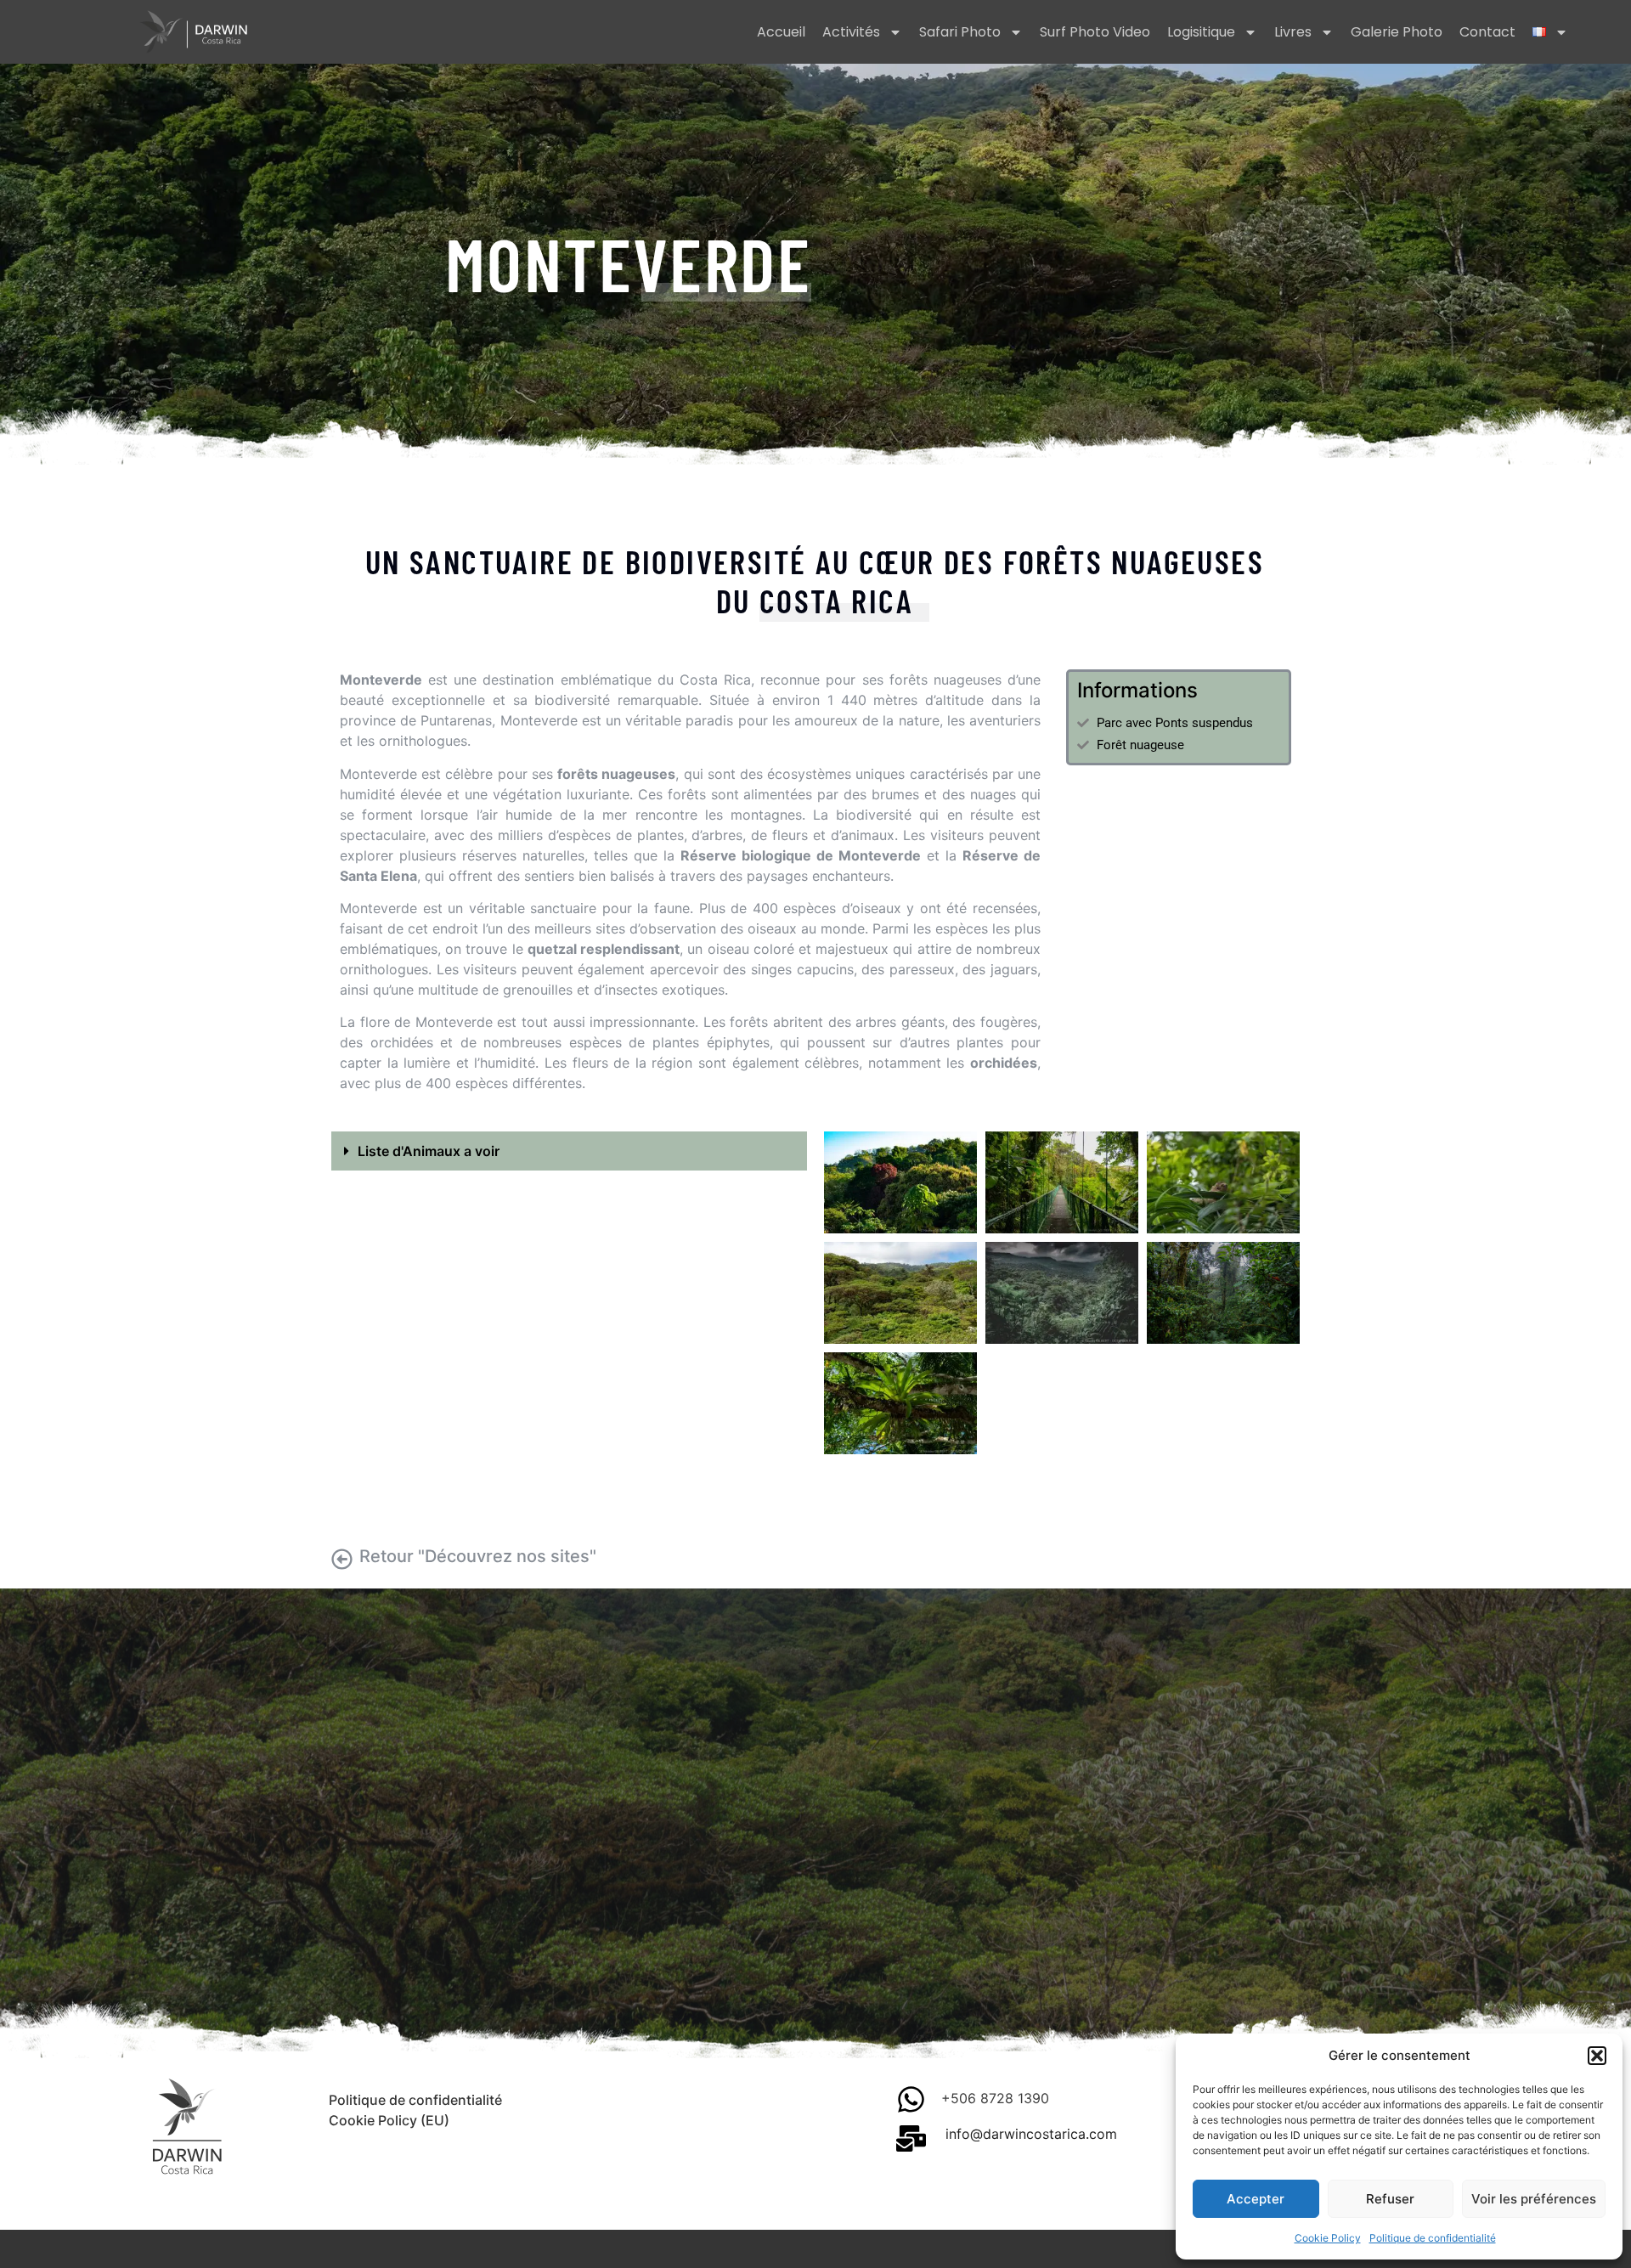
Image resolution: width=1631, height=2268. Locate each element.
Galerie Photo (1397, 32)
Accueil (781, 32)
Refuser (1390, 2199)
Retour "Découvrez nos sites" (478, 1556)
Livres (1293, 32)
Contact (1487, 32)
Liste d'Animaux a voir (429, 1151)
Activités (851, 32)
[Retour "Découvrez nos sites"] (342, 1559)
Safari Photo (960, 32)
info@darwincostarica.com (1031, 2134)
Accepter (1256, 2199)
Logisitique (1201, 32)
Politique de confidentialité (1433, 2238)
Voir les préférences (1534, 2199)
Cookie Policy (1328, 2238)
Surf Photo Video (1095, 32)
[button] (1597, 2056)
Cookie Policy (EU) (389, 2120)
